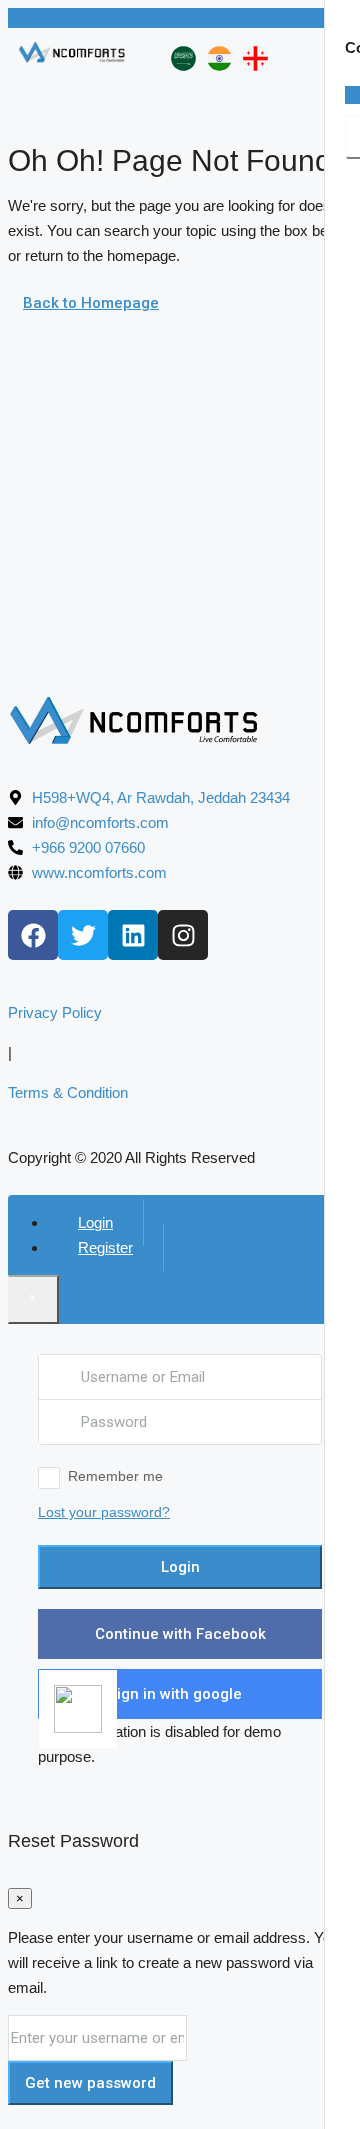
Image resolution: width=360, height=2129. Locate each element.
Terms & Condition (68, 1092)
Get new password (90, 2083)
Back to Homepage (91, 303)
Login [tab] (95, 1222)
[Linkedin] (133, 935)
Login (180, 1567)
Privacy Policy (55, 1012)
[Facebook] (33, 935)
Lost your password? (104, 1512)
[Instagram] (183, 935)
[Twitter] (83, 935)
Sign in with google (175, 1694)
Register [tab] (105, 1247)
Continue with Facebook (180, 1634)
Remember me (115, 1476)
